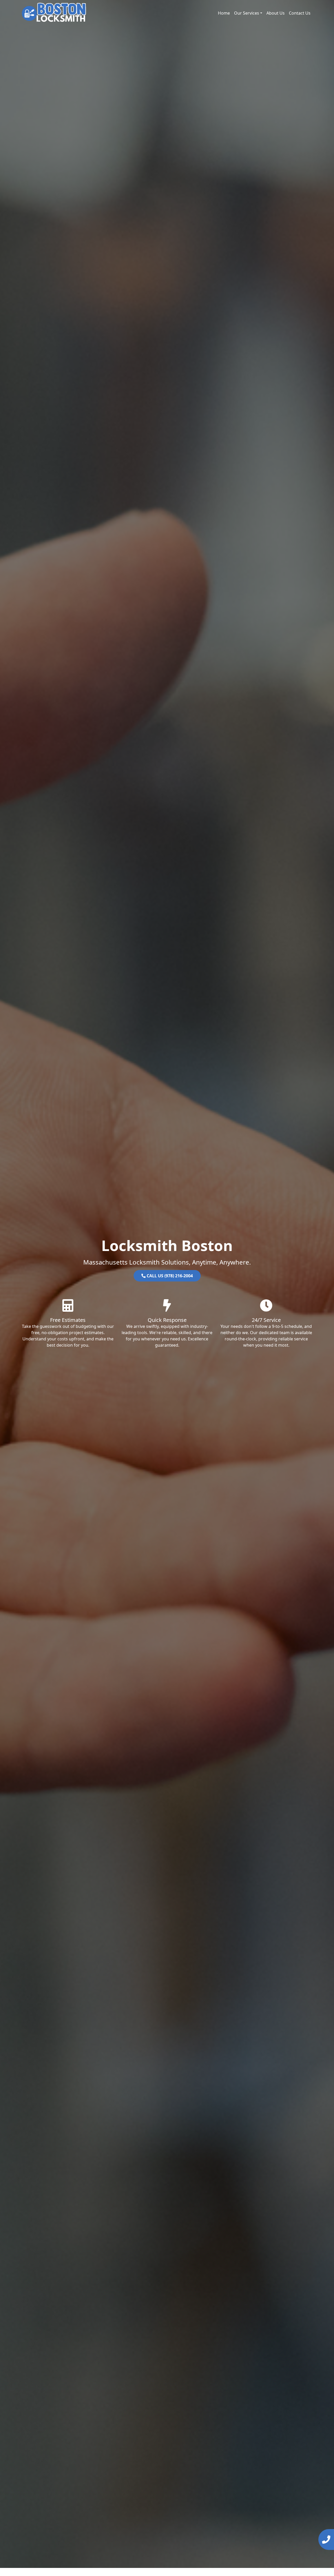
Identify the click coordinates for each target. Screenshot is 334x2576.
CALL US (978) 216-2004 (169, 1276)
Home (224, 13)
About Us (276, 13)
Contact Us (300, 13)
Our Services (247, 13)
